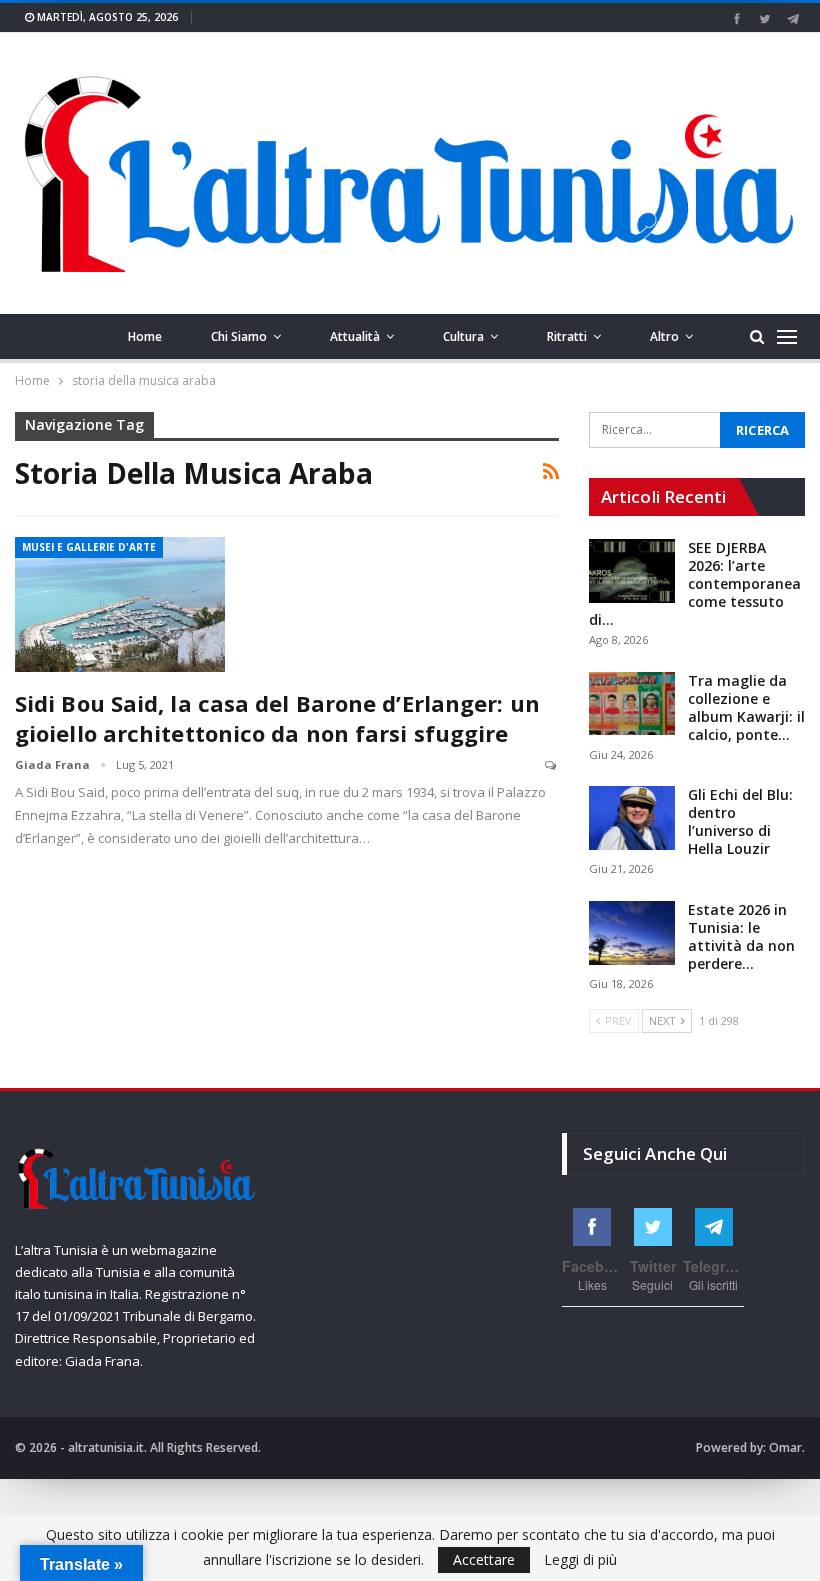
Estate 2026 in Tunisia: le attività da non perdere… (741, 936)
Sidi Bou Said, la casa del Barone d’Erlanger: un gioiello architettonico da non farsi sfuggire (277, 718)
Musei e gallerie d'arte (89, 547)
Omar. (787, 1447)
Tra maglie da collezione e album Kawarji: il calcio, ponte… (746, 707)
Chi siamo (239, 336)
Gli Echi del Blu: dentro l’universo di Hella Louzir (740, 821)
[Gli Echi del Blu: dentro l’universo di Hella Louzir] (632, 818)
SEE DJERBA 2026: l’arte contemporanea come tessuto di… (695, 583)
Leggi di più (580, 1560)
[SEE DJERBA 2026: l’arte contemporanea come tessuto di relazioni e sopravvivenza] (632, 571)
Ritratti (567, 336)
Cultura (463, 336)
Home (145, 336)
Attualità (355, 336)
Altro (664, 336)
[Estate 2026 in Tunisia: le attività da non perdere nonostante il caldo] (632, 933)
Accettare (484, 1559)
